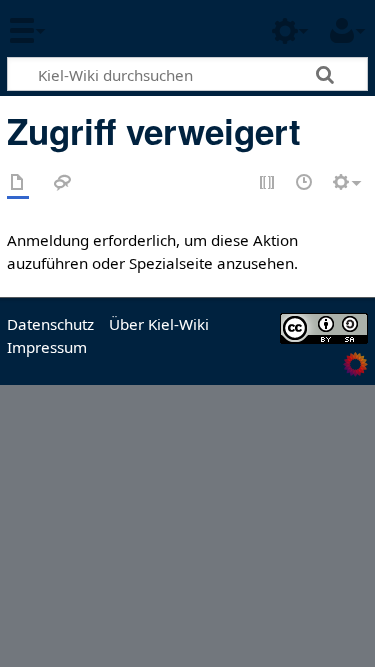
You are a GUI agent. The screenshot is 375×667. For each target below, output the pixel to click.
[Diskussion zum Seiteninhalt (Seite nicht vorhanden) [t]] (63, 183)
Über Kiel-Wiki (159, 324)
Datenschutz (50, 324)
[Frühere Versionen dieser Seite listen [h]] (305, 183)
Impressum (47, 347)
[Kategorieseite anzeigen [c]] (18, 183)
